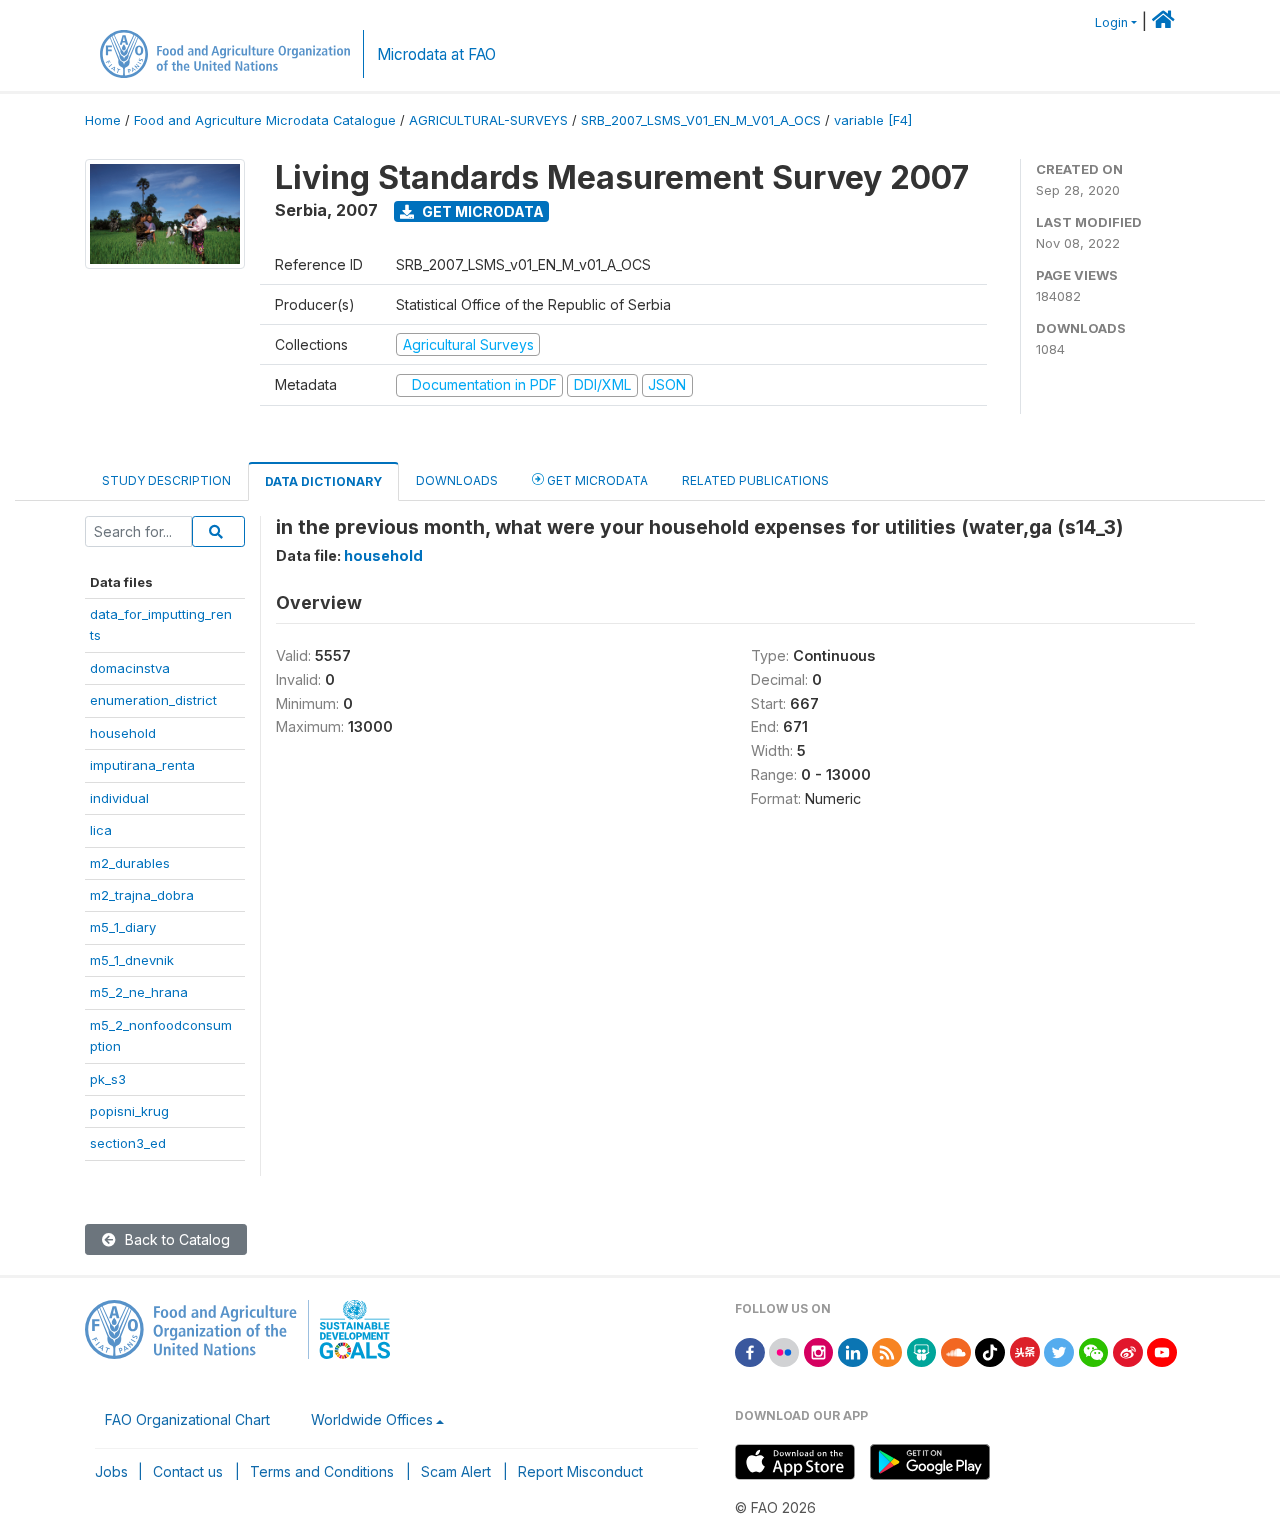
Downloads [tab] (457, 480)
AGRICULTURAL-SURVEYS (488, 120)
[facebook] (750, 1350)
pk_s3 (108, 1079)
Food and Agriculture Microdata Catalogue (265, 120)
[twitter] (1059, 1350)
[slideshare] (922, 1350)
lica (101, 830)
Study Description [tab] (166, 480)
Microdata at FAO (436, 54)
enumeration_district (153, 700)
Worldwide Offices (372, 1419)
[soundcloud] (956, 1350)
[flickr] (784, 1350)
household (123, 733)
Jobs (111, 1471)
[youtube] (1162, 1350)
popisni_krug (129, 1111)
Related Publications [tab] (755, 480)
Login (1111, 22)
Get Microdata (481, 211)
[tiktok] (990, 1350)
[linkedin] (853, 1350)
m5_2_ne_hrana (139, 992)
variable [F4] (873, 120)
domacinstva (130, 668)
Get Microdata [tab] (596, 480)
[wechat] (1094, 1350)
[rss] (887, 1350)
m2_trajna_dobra (142, 895)
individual (119, 798)
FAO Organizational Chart (187, 1419)
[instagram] (819, 1350)
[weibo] (1128, 1350)
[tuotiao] (1025, 1350)
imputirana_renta (142, 765)
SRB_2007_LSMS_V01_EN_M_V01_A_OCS (701, 120)
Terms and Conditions (322, 1471)
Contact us (188, 1471)
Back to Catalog (175, 1239)
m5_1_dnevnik (132, 960)
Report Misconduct (580, 1471)
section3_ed (128, 1143)
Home (103, 120)
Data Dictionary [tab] (323, 481)
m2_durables (130, 863)
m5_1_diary (123, 927)
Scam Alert (456, 1471)
